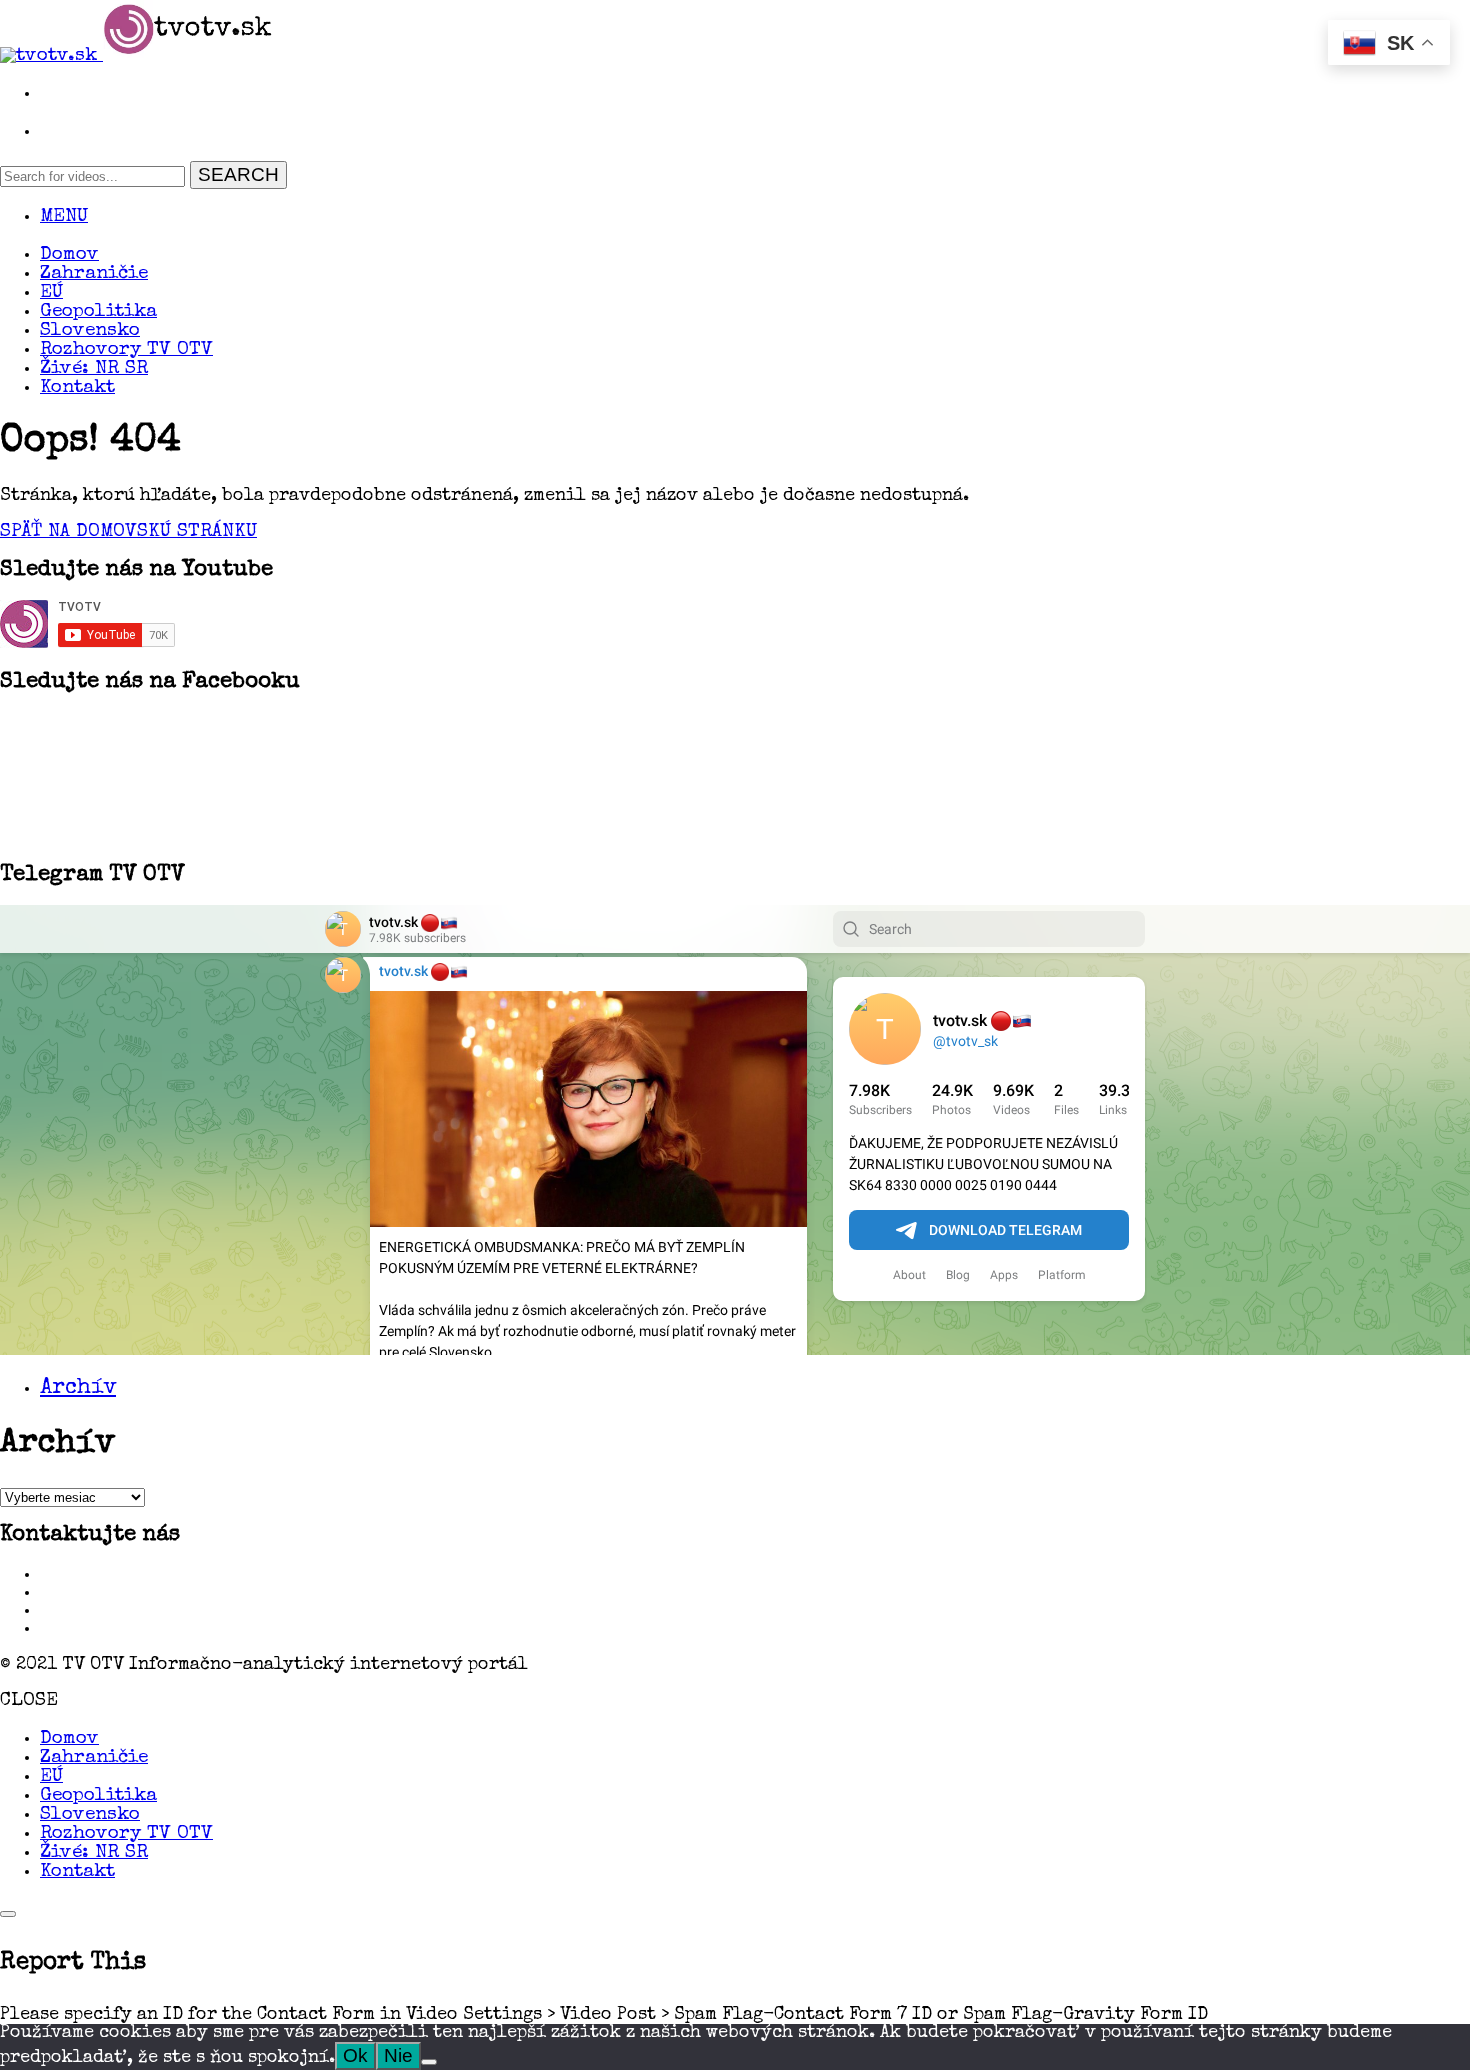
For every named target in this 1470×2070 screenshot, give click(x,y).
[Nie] (429, 2062)
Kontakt (77, 388)
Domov (69, 255)
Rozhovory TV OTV (126, 350)
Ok (355, 2055)
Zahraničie (94, 274)
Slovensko (90, 331)
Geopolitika (98, 312)
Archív (78, 1389)
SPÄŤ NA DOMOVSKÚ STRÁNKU (128, 532)
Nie (398, 2055)
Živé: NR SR (94, 369)
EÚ (51, 293)
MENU (64, 217)
